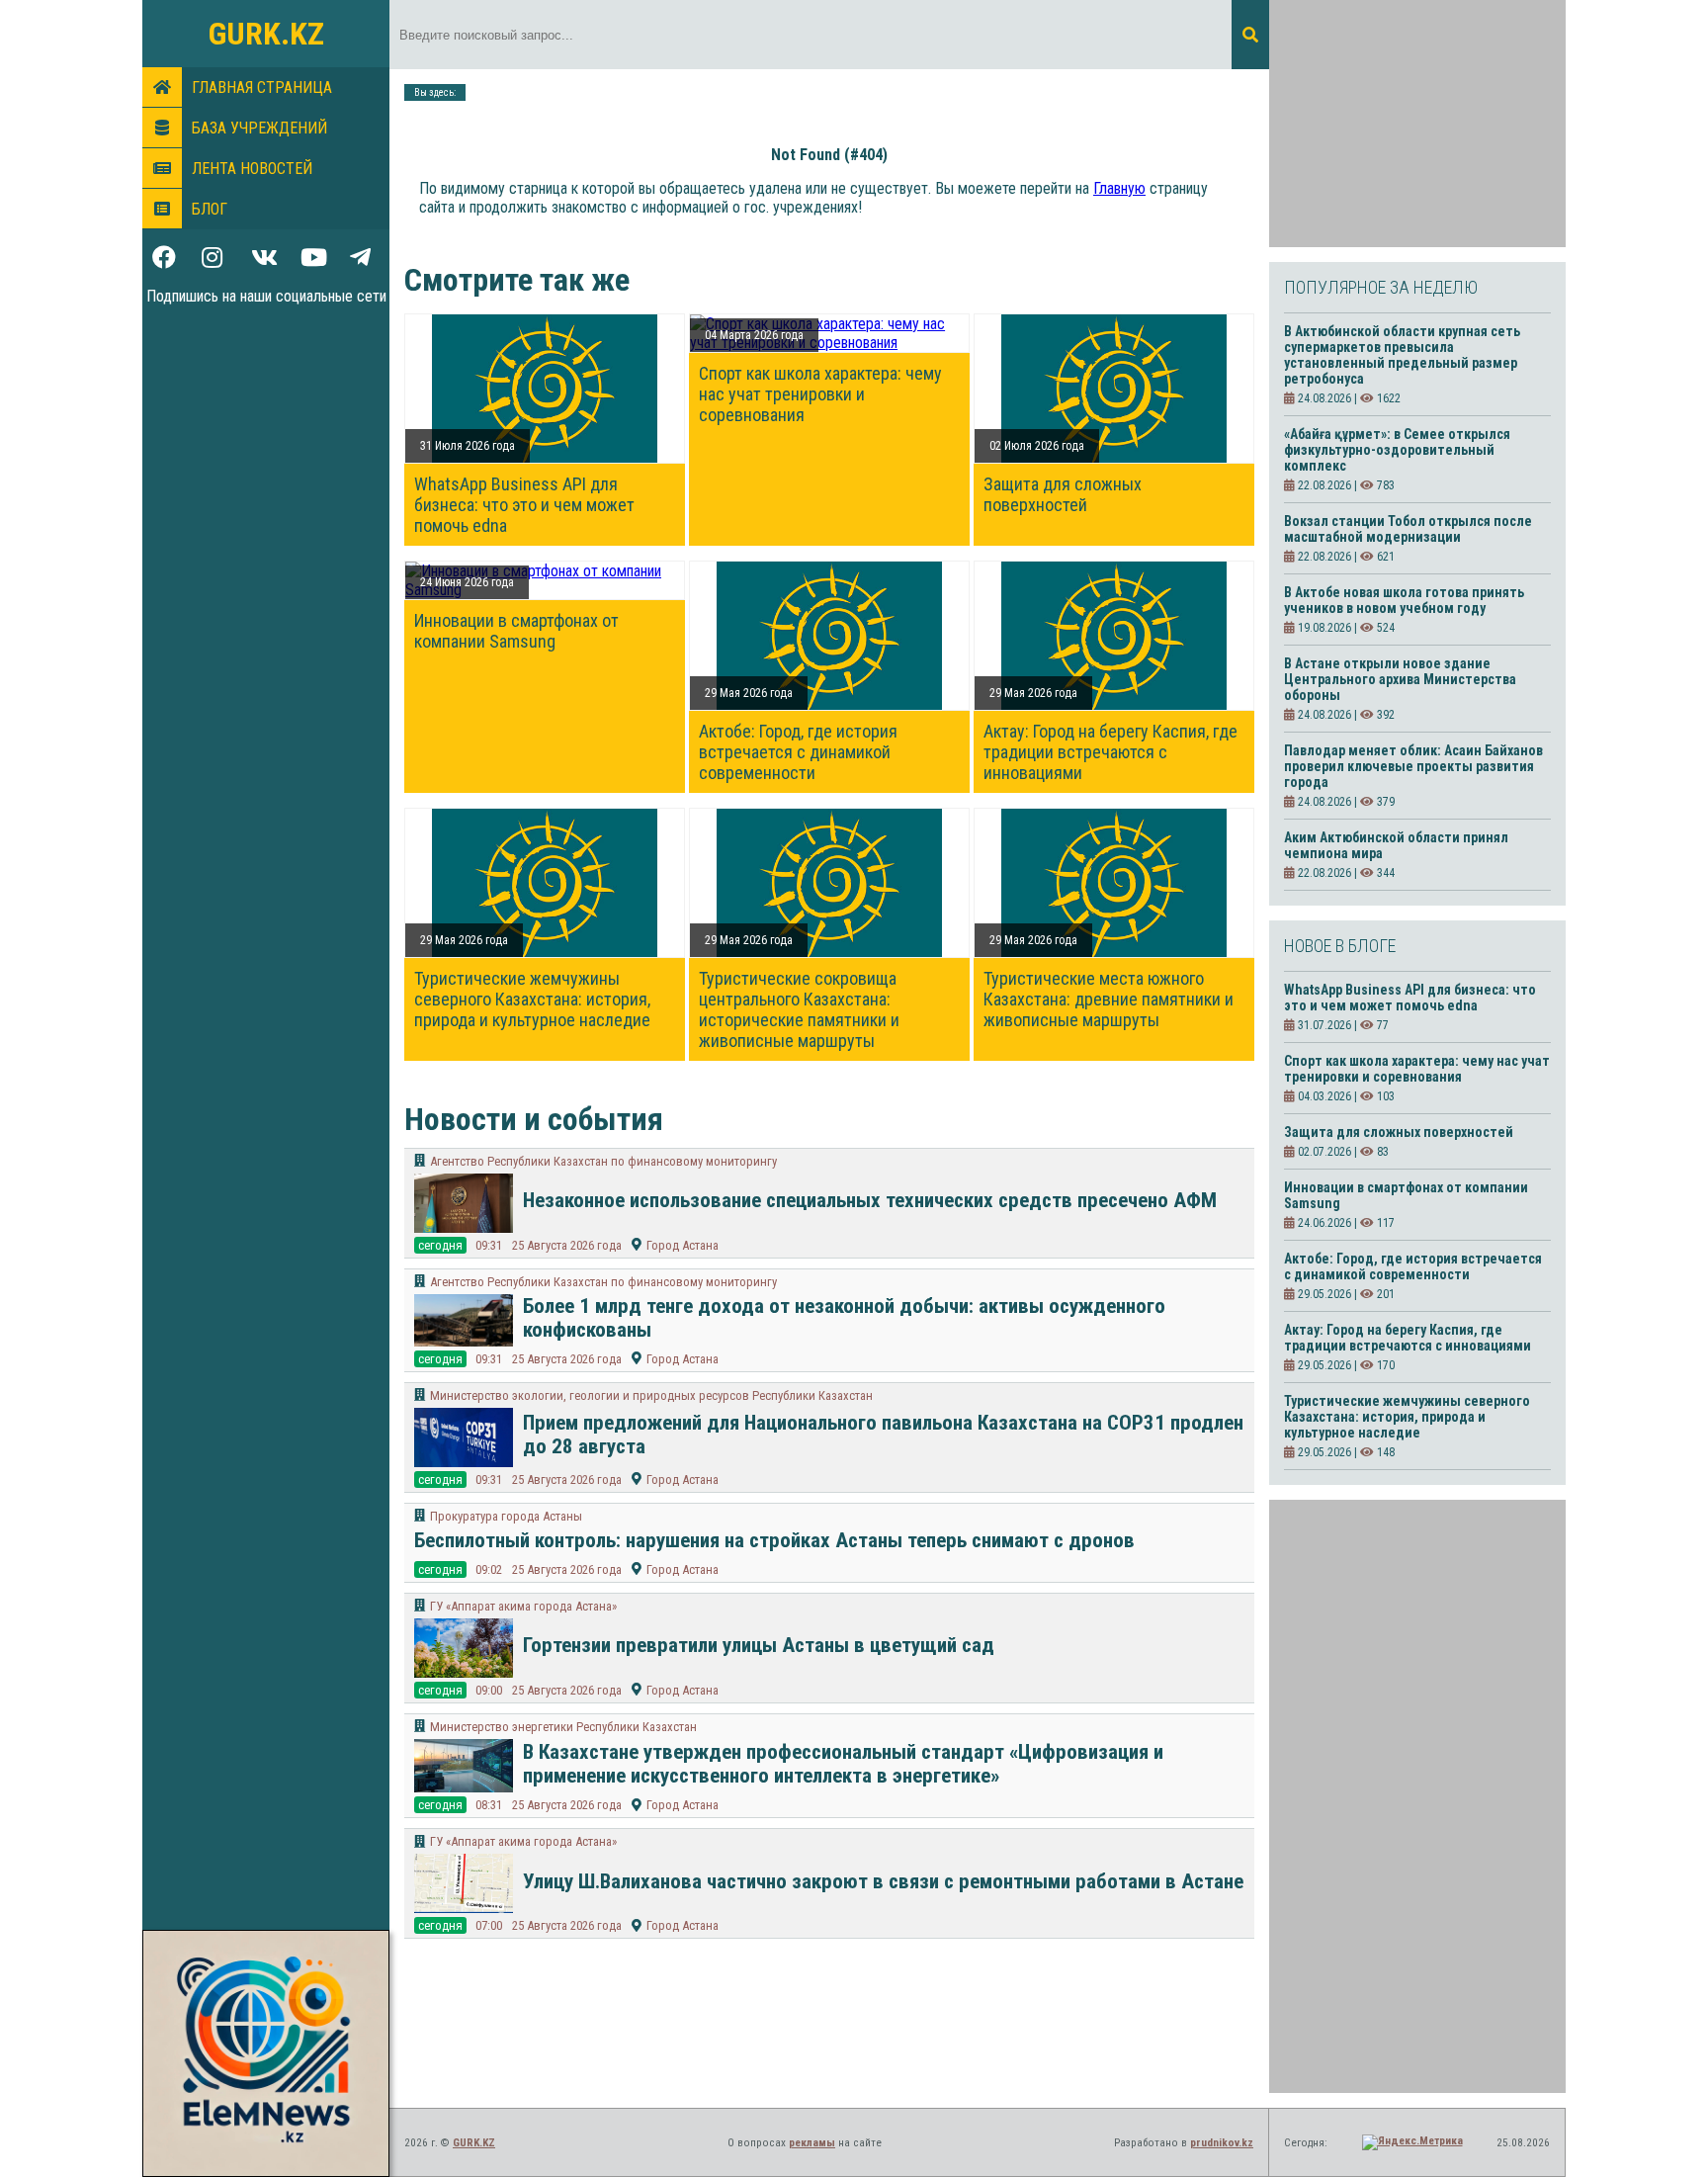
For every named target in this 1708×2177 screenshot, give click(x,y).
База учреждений (259, 128)
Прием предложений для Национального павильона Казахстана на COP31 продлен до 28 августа (883, 1435)
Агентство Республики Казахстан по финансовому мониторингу (603, 1161)
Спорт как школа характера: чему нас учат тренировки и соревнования (820, 394)
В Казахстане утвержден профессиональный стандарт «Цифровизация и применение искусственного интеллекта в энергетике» (843, 1764)
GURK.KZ (266, 34)
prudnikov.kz (1222, 2143)
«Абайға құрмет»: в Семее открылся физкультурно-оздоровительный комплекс (1397, 450)
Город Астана (683, 1245)
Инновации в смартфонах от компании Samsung (516, 631)
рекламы (812, 2143)
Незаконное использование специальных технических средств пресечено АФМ (870, 1200)
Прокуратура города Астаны (506, 1516)
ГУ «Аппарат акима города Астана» (523, 1606)
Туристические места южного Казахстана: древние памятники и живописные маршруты (1109, 999)
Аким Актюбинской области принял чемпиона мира (1396, 845)
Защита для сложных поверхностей (1063, 494)
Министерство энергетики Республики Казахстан (563, 1727)
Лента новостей (252, 169)
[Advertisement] (1417, 124)
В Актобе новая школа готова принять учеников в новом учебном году (1404, 600)
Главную (1119, 188)
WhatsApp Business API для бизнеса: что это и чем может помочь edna (524, 505)
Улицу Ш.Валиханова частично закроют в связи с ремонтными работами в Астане (883, 1881)
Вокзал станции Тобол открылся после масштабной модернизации (1408, 529)
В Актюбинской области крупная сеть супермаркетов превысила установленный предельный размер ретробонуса (1402, 355)
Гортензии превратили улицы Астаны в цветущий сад (759, 1645)
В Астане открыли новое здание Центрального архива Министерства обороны (1400, 679)
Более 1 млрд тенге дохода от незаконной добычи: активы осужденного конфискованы (844, 1318)
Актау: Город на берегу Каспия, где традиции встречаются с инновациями (1110, 752)
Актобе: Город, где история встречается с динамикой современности (798, 752)
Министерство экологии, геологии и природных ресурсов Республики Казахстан (651, 1395)
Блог (210, 209)
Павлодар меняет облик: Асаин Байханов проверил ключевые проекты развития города (1413, 766)
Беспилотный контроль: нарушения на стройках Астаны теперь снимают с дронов (774, 1540)
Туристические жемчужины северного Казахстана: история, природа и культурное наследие (532, 999)
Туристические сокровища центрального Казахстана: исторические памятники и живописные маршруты (799, 1009)
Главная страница (262, 87)
